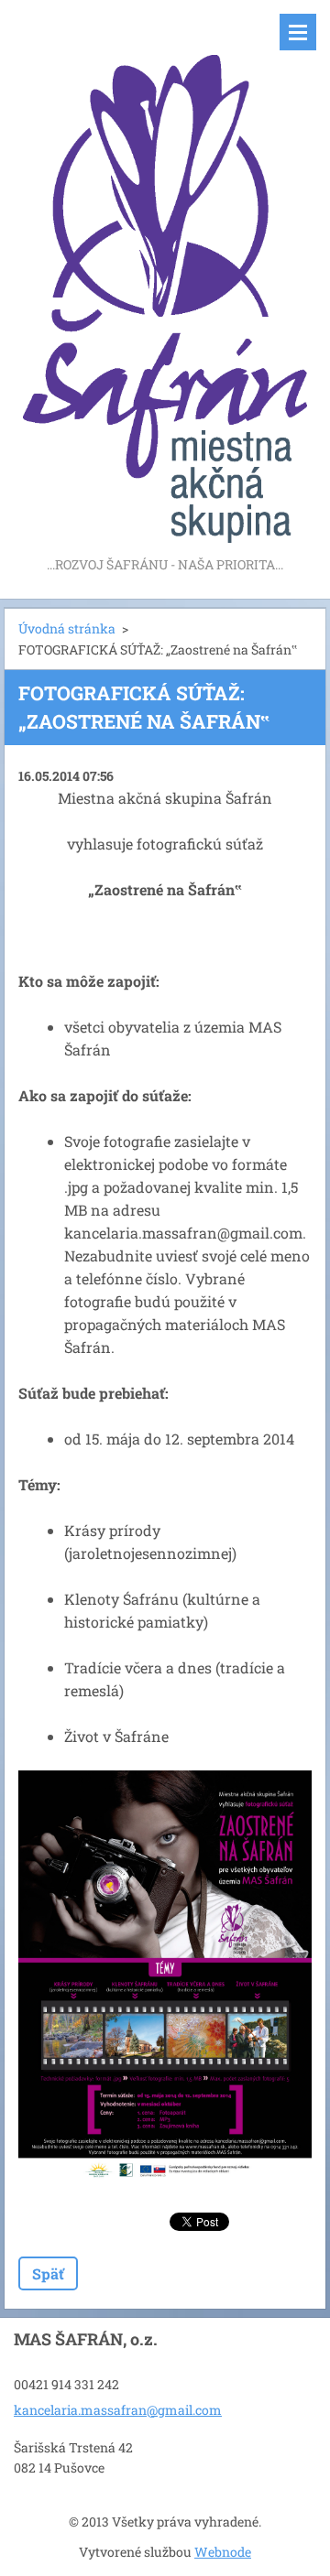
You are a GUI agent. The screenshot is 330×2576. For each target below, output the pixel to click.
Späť (48, 2273)
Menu (298, 32)
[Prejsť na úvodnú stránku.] (165, 276)
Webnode (223, 2552)
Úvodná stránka (67, 628)
